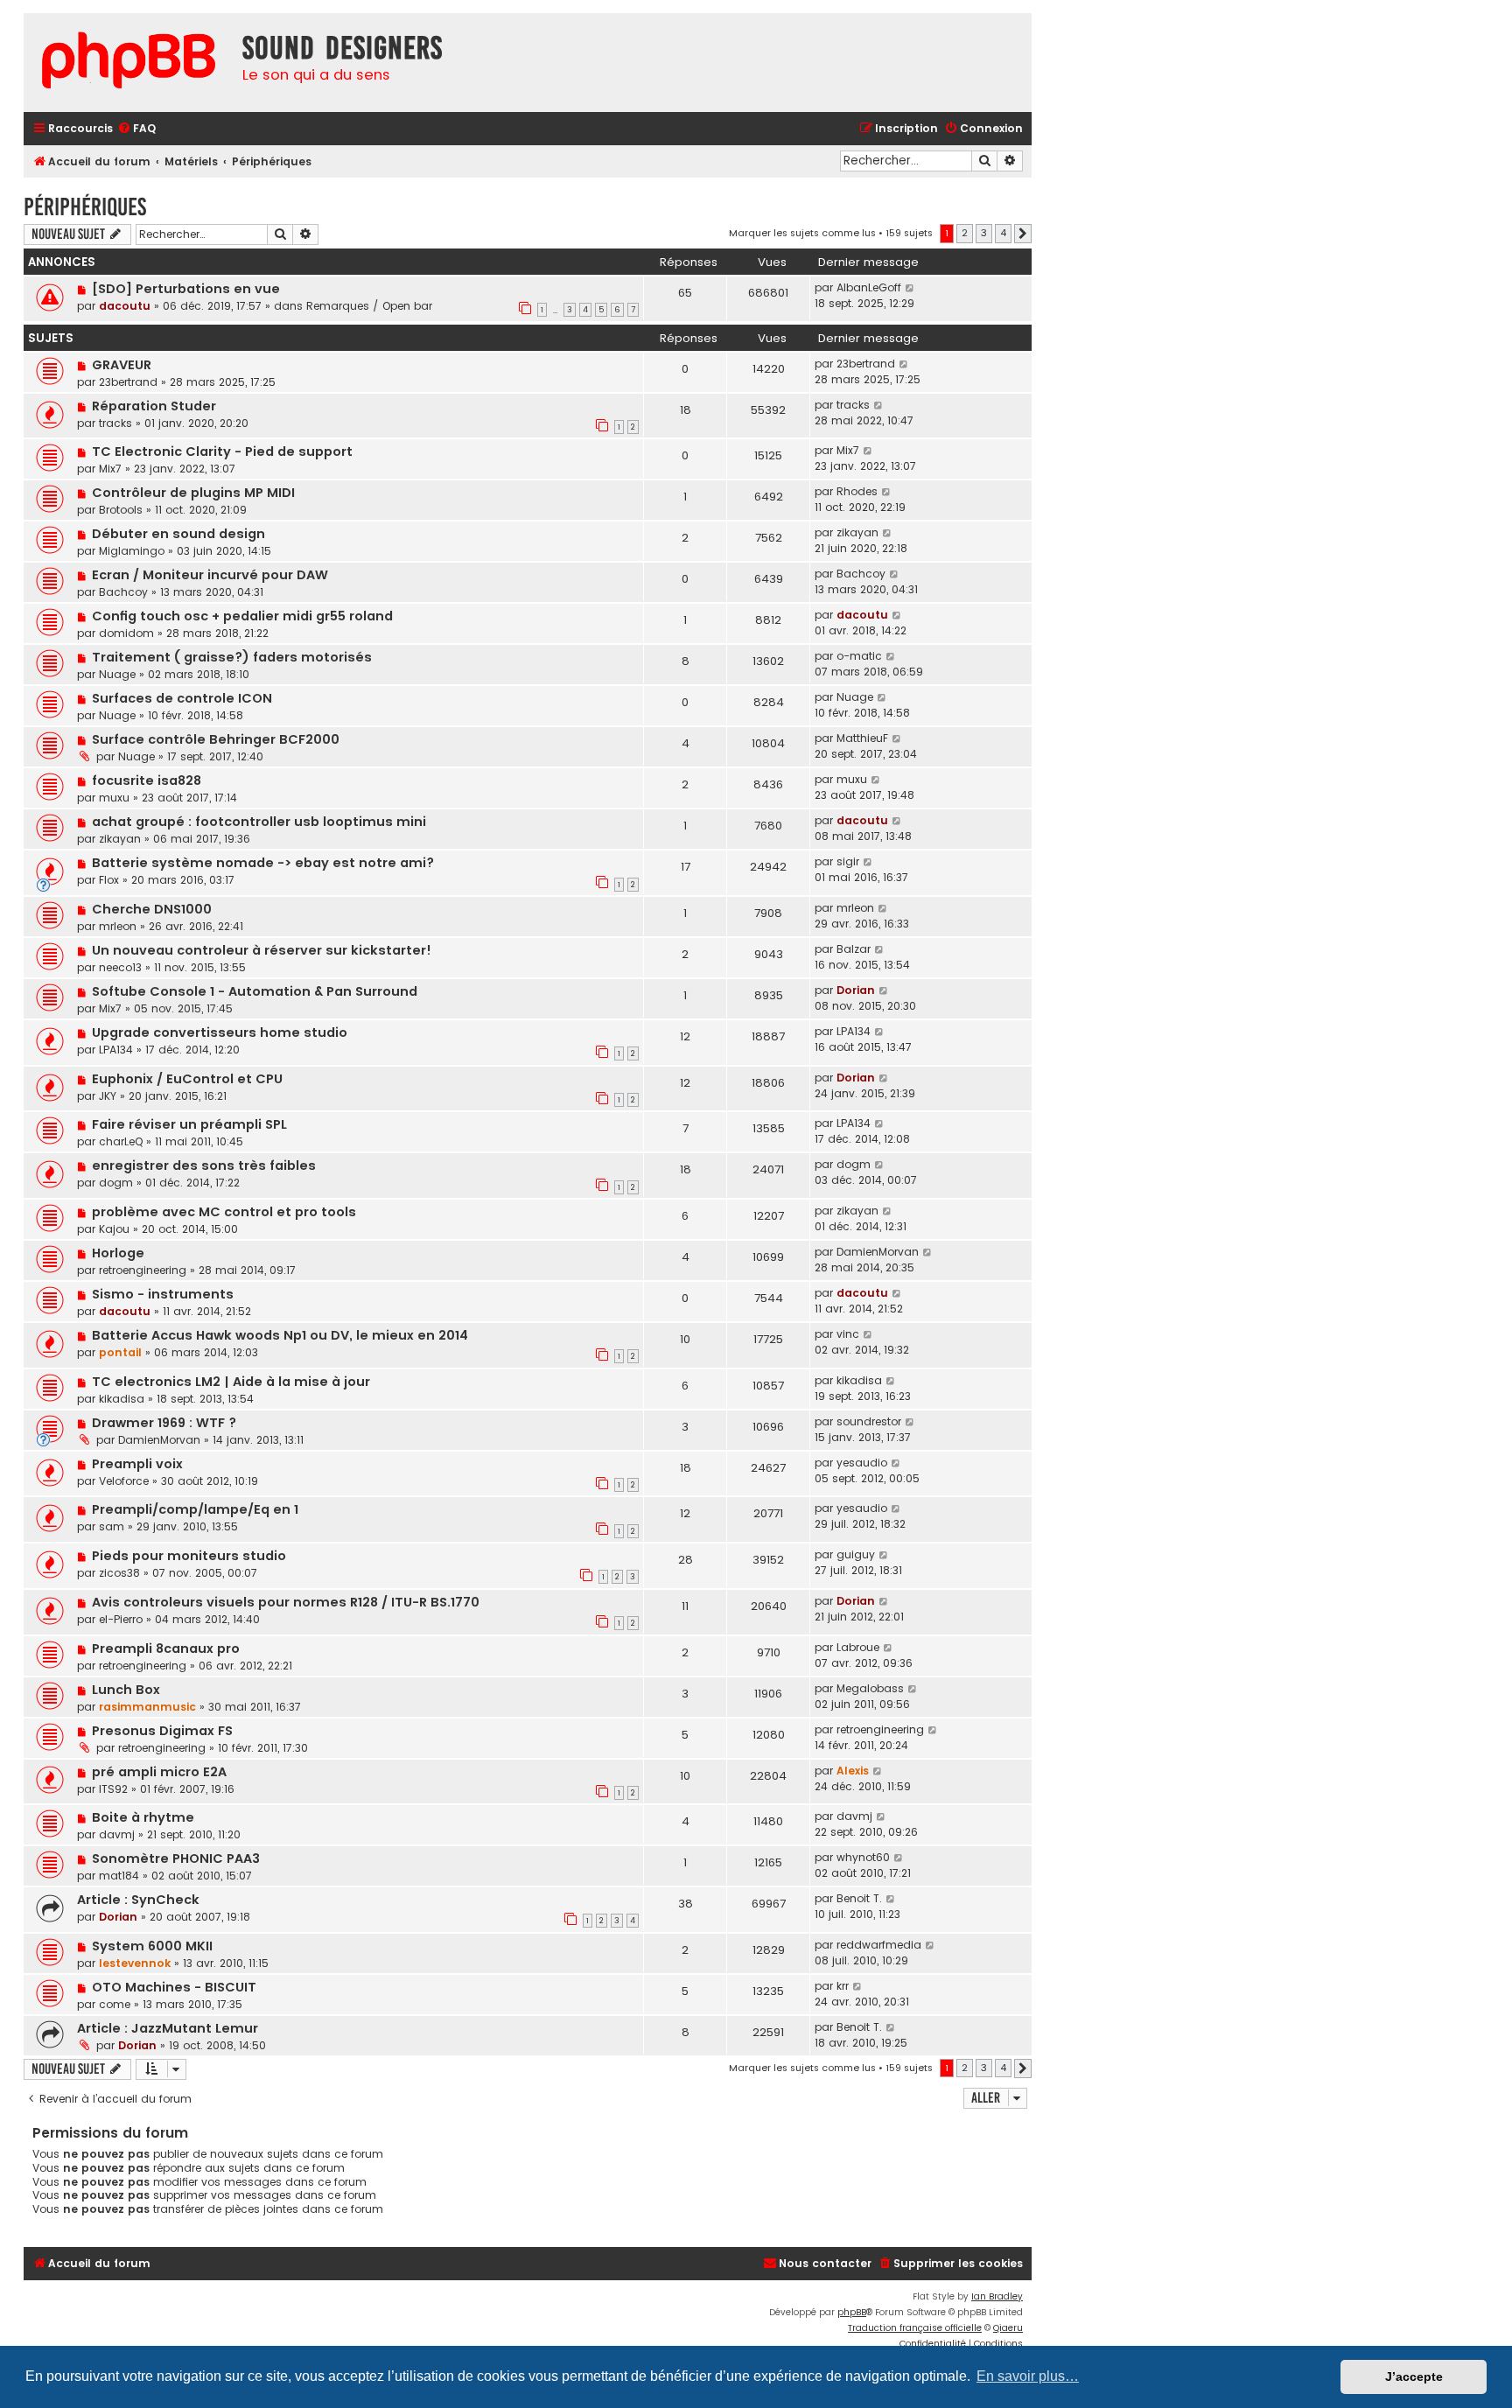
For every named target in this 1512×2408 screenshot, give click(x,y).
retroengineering (143, 1270)
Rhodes (857, 491)
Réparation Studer (154, 406)
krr (843, 1986)
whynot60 (863, 1857)
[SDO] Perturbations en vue (186, 289)
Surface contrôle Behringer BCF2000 (216, 739)
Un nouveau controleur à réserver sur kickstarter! (262, 950)
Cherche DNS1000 (152, 909)
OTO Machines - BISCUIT (174, 1987)
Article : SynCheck (138, 1900)
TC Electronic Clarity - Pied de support (222, 451)
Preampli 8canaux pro (166, 1648)
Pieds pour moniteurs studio (189, 1556)
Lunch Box (126, 1690)
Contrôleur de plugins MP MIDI (193, 493)
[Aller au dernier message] (910, 288)
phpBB (852, 2312)
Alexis (853, 1771)
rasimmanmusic (147, 1707)
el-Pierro (121, 1619)
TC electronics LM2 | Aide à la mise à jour (231, 1382)
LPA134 (116, 1050)
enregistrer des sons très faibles (204, 1165)
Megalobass (870, 1688)
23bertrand (128, 382)
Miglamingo (132, 551)
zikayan (857, 532)
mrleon (118, 926)
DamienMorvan (878, 1252)
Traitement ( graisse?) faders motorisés (232, 657)
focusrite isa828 (147, 780)
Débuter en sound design (178, 534)
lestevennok (135, 1963)
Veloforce (124, 1481)
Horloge (118, 1253)
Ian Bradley (997, 2296)
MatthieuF (862, 738)
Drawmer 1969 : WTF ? (164, 1423)
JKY (108, 1096)
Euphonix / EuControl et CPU (187, 1079)
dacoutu (125, 306)
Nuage (117, 674)
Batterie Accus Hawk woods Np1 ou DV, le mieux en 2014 (280, 1335)
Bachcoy (123, 592)
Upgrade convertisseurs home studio (220, 1032)
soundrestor (869, 1421)
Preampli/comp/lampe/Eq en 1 (195, 1509)
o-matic (859, 656)
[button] (1023, 234)
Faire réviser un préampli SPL (189, 1124)
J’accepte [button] (1414, 2376)
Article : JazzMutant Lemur (168, 2028)
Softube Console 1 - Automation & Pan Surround (255, 991)
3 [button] (984, 233)
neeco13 (120, 967)
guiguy (856, 1554)
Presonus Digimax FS (162, 1731)
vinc (848, 1334)
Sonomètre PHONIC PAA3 (176, 1858)
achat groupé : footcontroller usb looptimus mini (259, 822)
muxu (114, 798)
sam (112, 1526)
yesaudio (862, 1463)
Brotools (121, 510)
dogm (116, 1183)
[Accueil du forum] (129, 63)
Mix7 (110, 469)
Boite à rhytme (143, 1817)
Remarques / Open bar (369, 306)
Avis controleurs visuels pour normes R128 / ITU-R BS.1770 (286, 1602)
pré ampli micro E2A (159, 1772)
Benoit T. (859, 1898)
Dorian (856, 990)
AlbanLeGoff (869, 287)
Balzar (854, 949)
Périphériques (85, 207)
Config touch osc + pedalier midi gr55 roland (242, 616)
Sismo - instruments (163, 1294)
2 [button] (965, 233)
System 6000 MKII (152, 1946)
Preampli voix (137, 1464)
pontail (120, 1352)
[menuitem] (136, 129)
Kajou (114, 1229)
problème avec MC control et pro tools (224, 1212)
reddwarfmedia (879, 1945)
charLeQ (121, 1141)
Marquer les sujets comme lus (802, 233)
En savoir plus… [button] (1028, 2376)
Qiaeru (1008, 2328)
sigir (848, 861)
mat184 (119, 1876)
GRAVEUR (122, 365)
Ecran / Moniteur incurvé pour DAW (210, 575)
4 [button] (1003, 233)
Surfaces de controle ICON (182, 698)
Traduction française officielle (915, 2328)
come (115, 2004)
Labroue (858, 1647)
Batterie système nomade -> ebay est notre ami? (263, 863)
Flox (109, 880)
